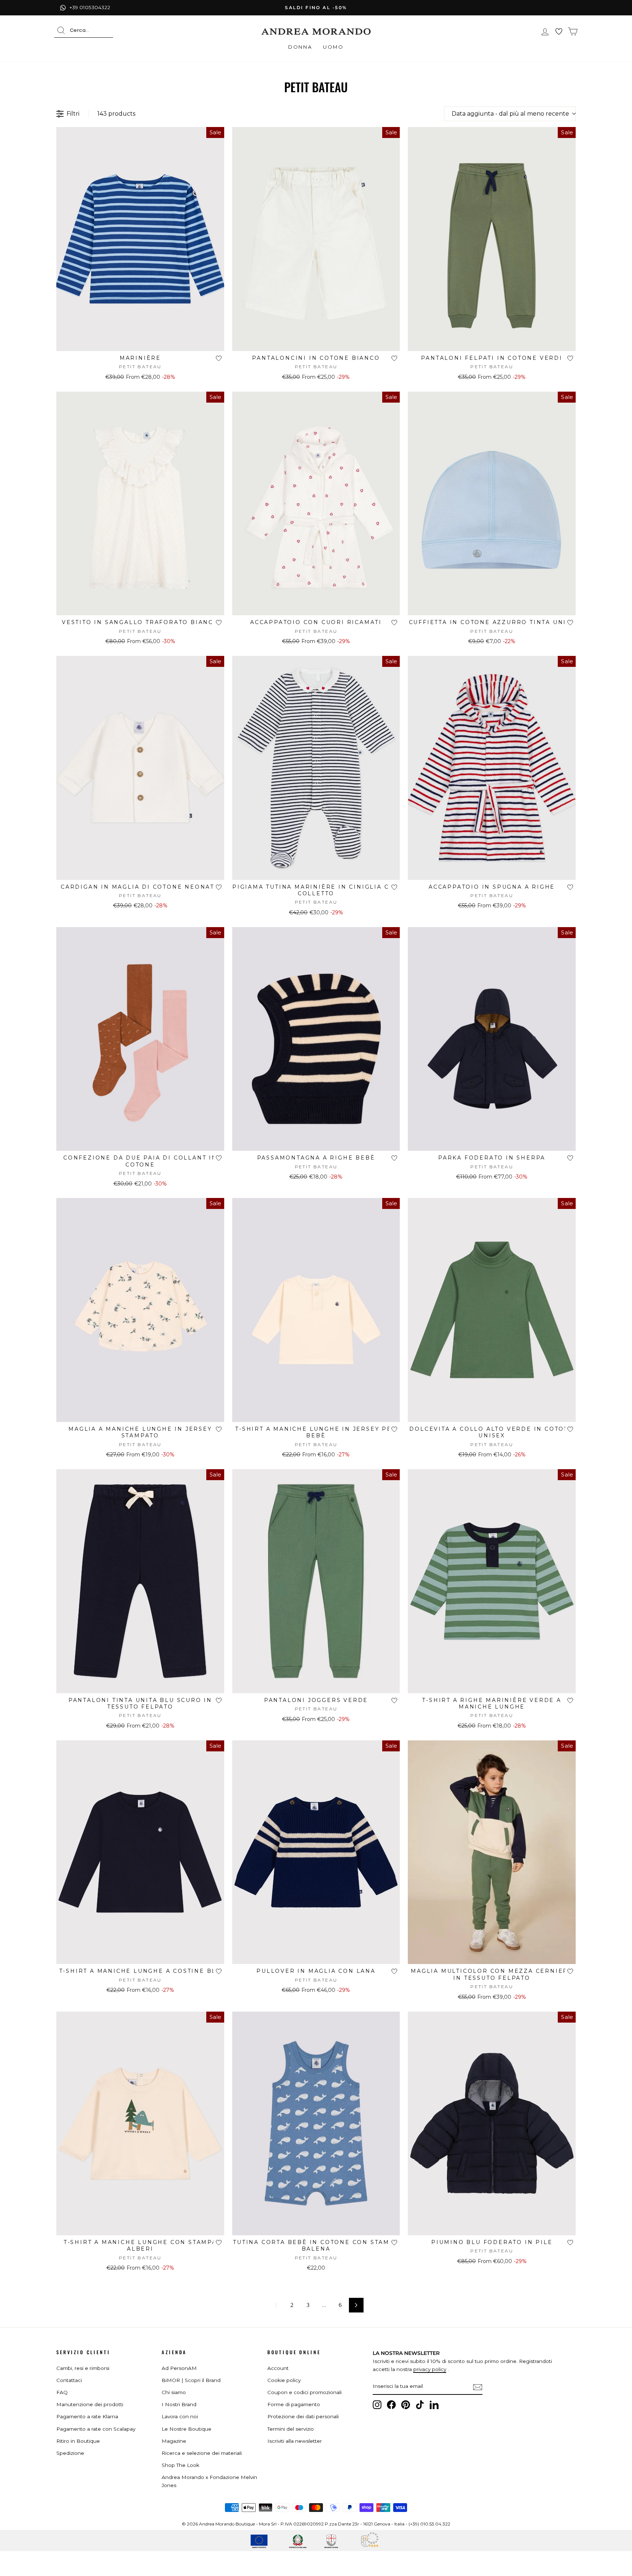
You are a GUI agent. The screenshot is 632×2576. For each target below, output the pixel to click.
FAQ (62, 2392)
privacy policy (430, 2369)
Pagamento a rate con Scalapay (96, 2429)
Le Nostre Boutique (187, 2429)
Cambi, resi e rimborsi (83, 2368)
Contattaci (69, 2380)
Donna (300, 47)
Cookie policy (284, 2380)
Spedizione (70, 2453)
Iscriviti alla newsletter (295, 2441)
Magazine (174, 2441)
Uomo (333, 47)
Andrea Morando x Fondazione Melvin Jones (209, 2481)
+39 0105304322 (90, 7)
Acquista (140, 342)
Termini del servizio (291, 2429)
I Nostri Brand (179, 2404)
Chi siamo (174, 2392)
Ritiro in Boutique (78, 2441)
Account (278, 2368)
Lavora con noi (180, 2416)
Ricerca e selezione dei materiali (202, 2453)
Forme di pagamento (294, 2404)
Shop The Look (180, 2465)
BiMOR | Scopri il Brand (191, 2380)
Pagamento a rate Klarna (87, 2416)
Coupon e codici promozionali (304, 2392)
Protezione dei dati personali (303, 2416)
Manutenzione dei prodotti (90, 2404)
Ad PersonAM (179, 2368)
